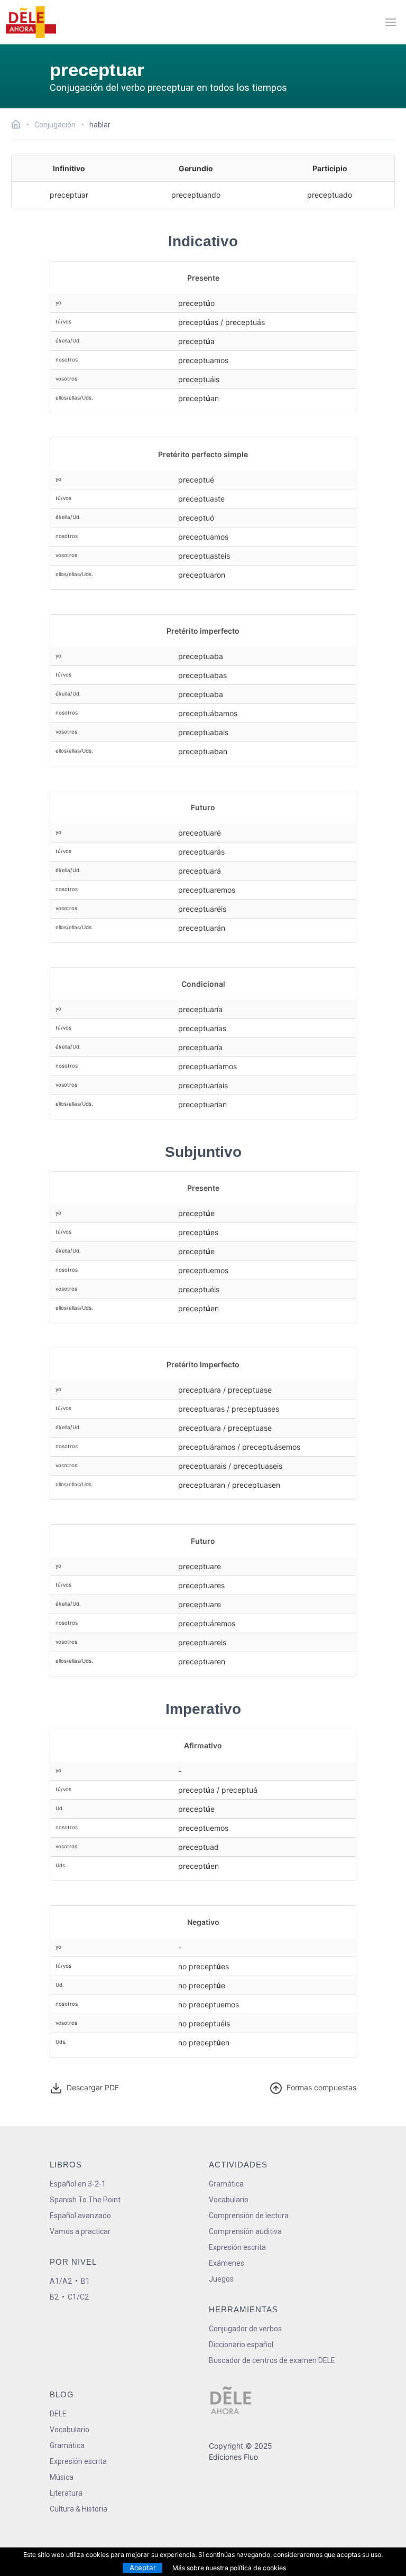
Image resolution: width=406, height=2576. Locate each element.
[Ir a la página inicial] (19, 126)
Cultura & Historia (79, 2509)
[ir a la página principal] (31, 22)
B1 (85, 2281)
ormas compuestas (321, 2087)
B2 (54, 2297)
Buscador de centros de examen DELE (272, 2360)
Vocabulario (229, 2200)
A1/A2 (61, 2281)
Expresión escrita (237, 2247)
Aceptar (143, 2568)
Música (62, 2477)
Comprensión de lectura (249, 2216)
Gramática (226, 2184)
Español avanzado (80, 2216)
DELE (58, 2414)
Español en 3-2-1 (78, 2184)
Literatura (66, 2493)
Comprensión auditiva (245, 2231)
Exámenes (227, 2263)
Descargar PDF (92, 2087)
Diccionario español (241, 2345)
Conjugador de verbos (245, 2329)
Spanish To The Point (85, 2200)
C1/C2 (78, 2297)
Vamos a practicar (80, 2231)
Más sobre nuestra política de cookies (229, 2568)
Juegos (221, 2279)
